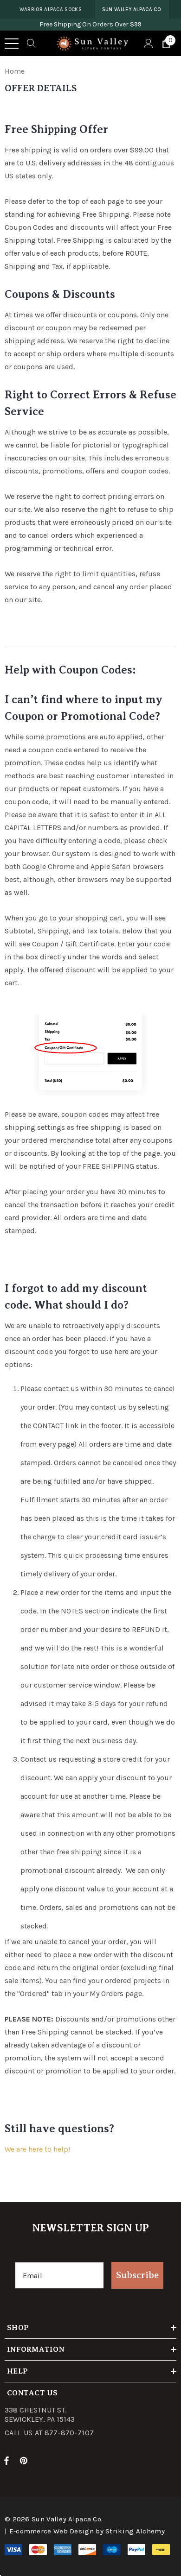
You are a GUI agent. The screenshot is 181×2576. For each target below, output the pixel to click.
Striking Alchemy (135, 2531)
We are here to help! (37, 2149)
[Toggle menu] (12, 44)
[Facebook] (6, 2460)
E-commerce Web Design (52, 2531)
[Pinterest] (25, 2460)
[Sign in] (148, 44)
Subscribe (137, 2275)
